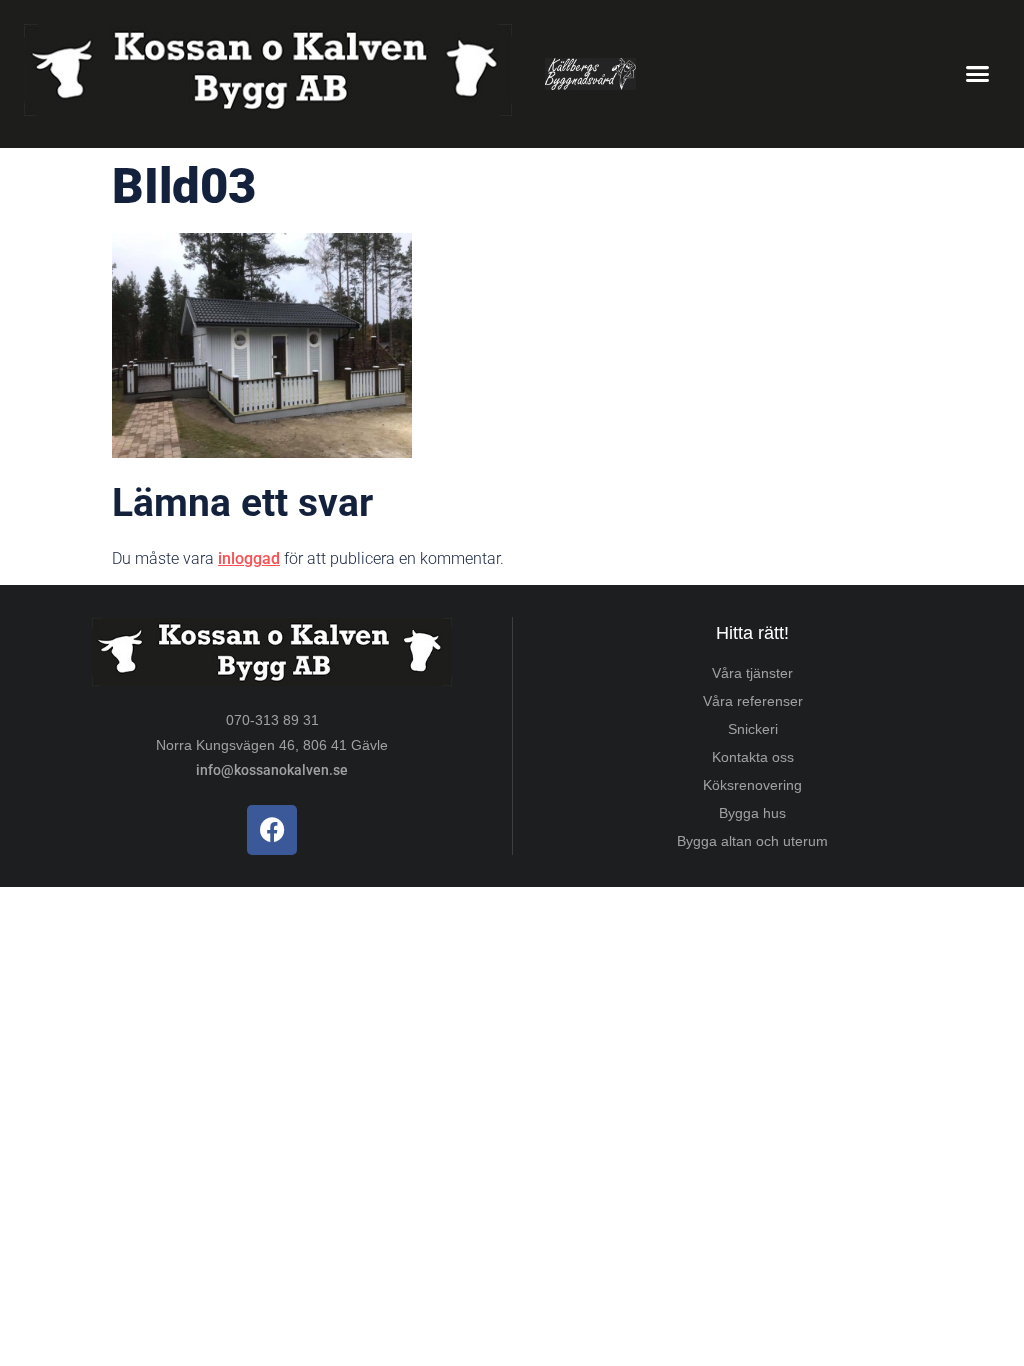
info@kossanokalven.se (272, 770)
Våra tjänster (752, 673)
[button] (977, 74)
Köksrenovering (752, 785)
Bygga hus (752, 813)
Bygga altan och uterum (752, 841)
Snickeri (753, 729)
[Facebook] (272, 830)
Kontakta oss (753, 757)
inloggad (249, 558)
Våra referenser (753, 701)
